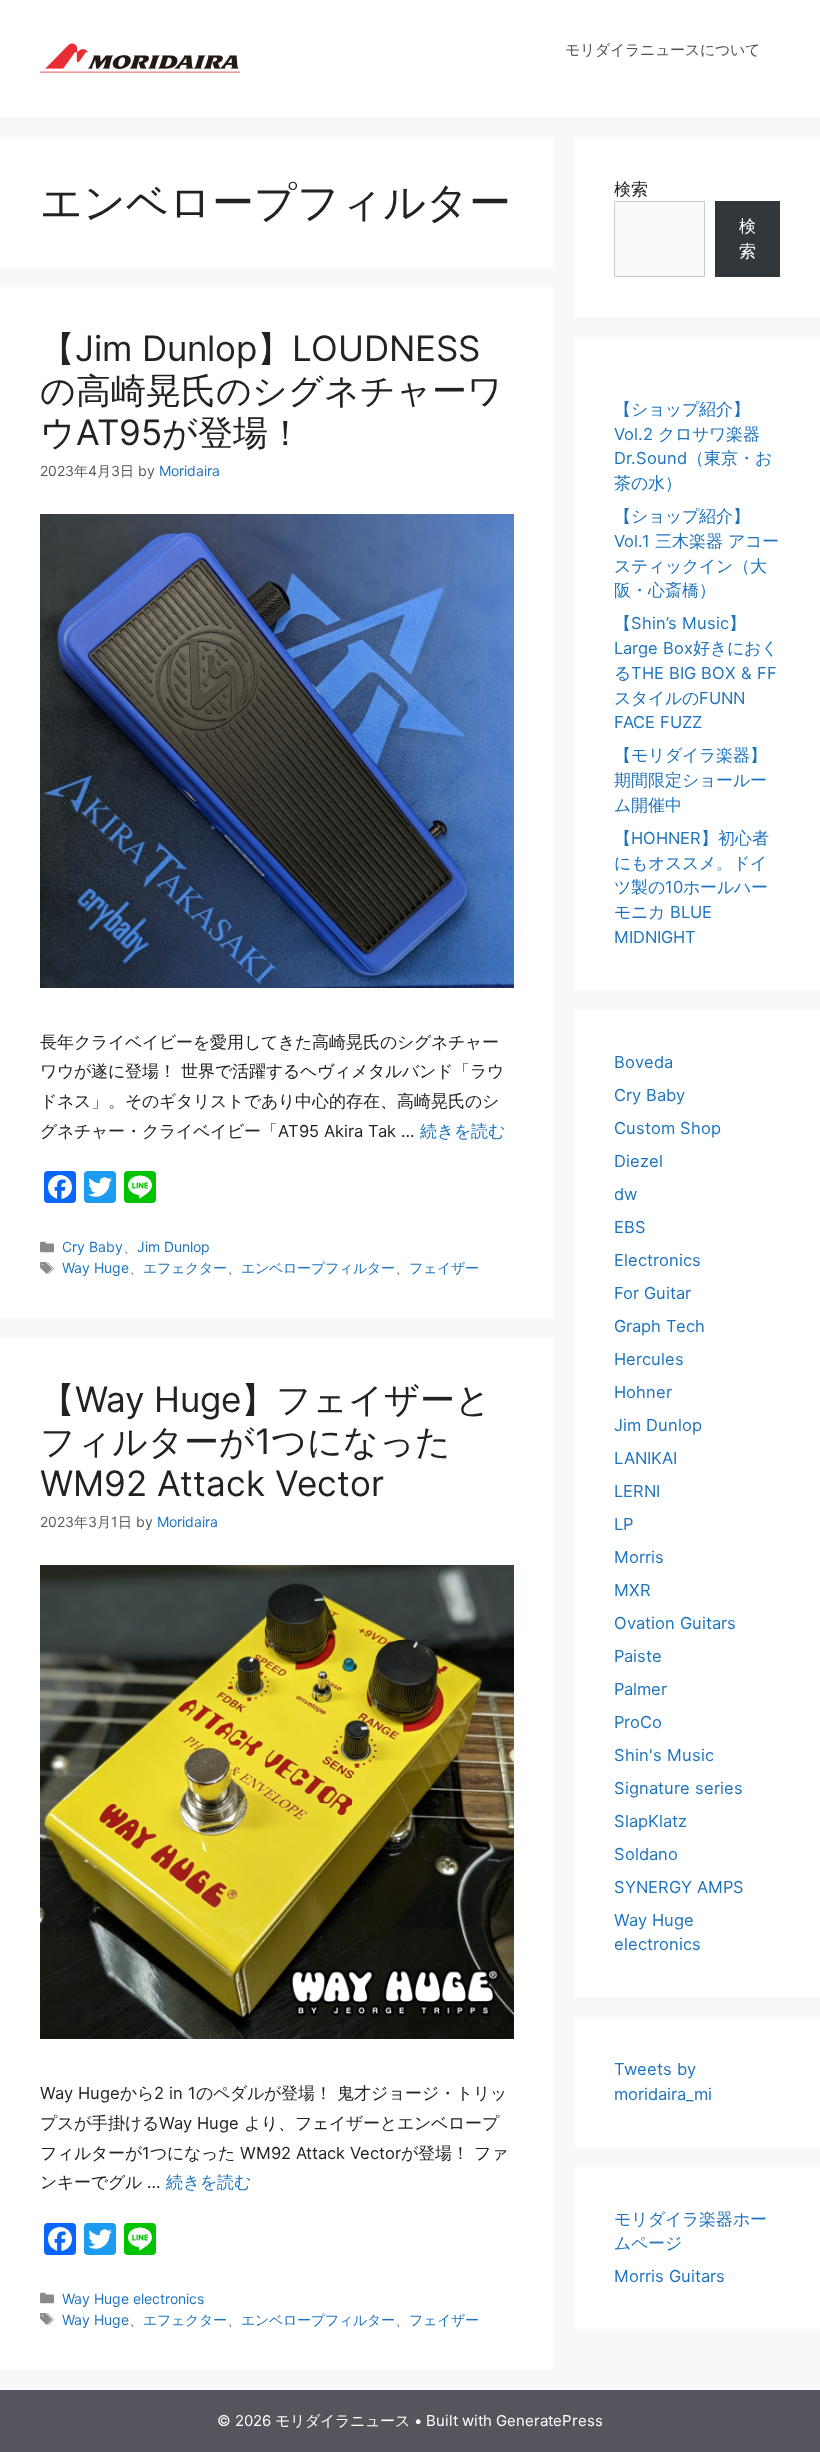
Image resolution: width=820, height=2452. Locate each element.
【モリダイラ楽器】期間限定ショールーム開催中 (690, 780)
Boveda (643, 1062)
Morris (639, 1557)
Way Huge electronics (133, 2298)
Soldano (646, 1854)
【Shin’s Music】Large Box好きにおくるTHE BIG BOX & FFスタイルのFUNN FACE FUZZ (696, 672)
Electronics (657, 1260)
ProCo (638, 1722)
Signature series (678, 1788)
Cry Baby (92, 1246)
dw (625, 1194)
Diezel (638, 1161)
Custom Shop (667, 1128)
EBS (630, 1227)
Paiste (638, 1656)
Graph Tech (659, 1326)
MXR (632, 1590)
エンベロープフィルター (318, 1267)
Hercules (649, 1359)
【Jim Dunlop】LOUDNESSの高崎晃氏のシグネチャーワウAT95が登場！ (271, 390)
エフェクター (185, 1267)
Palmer (640, 1689)
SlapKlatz (650, 1821)
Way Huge (95, 1267)
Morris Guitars (669, 2276)
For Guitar (652, 1293)
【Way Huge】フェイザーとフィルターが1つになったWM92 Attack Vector (265, 1441)
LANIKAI (645, 1458)
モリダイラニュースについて (662, 49)
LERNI (637, 1491)
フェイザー (444, 1267)
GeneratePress (549, 2420)
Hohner (643, 1392)
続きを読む (462, 1131)
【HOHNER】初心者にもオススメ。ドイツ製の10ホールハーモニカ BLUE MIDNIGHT (691, 887)
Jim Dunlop (173, 1246)
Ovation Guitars (675, 1623)
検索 (631, 189)
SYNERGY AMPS (679, 1887)
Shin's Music (664, 1755)
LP (623, 1524)
